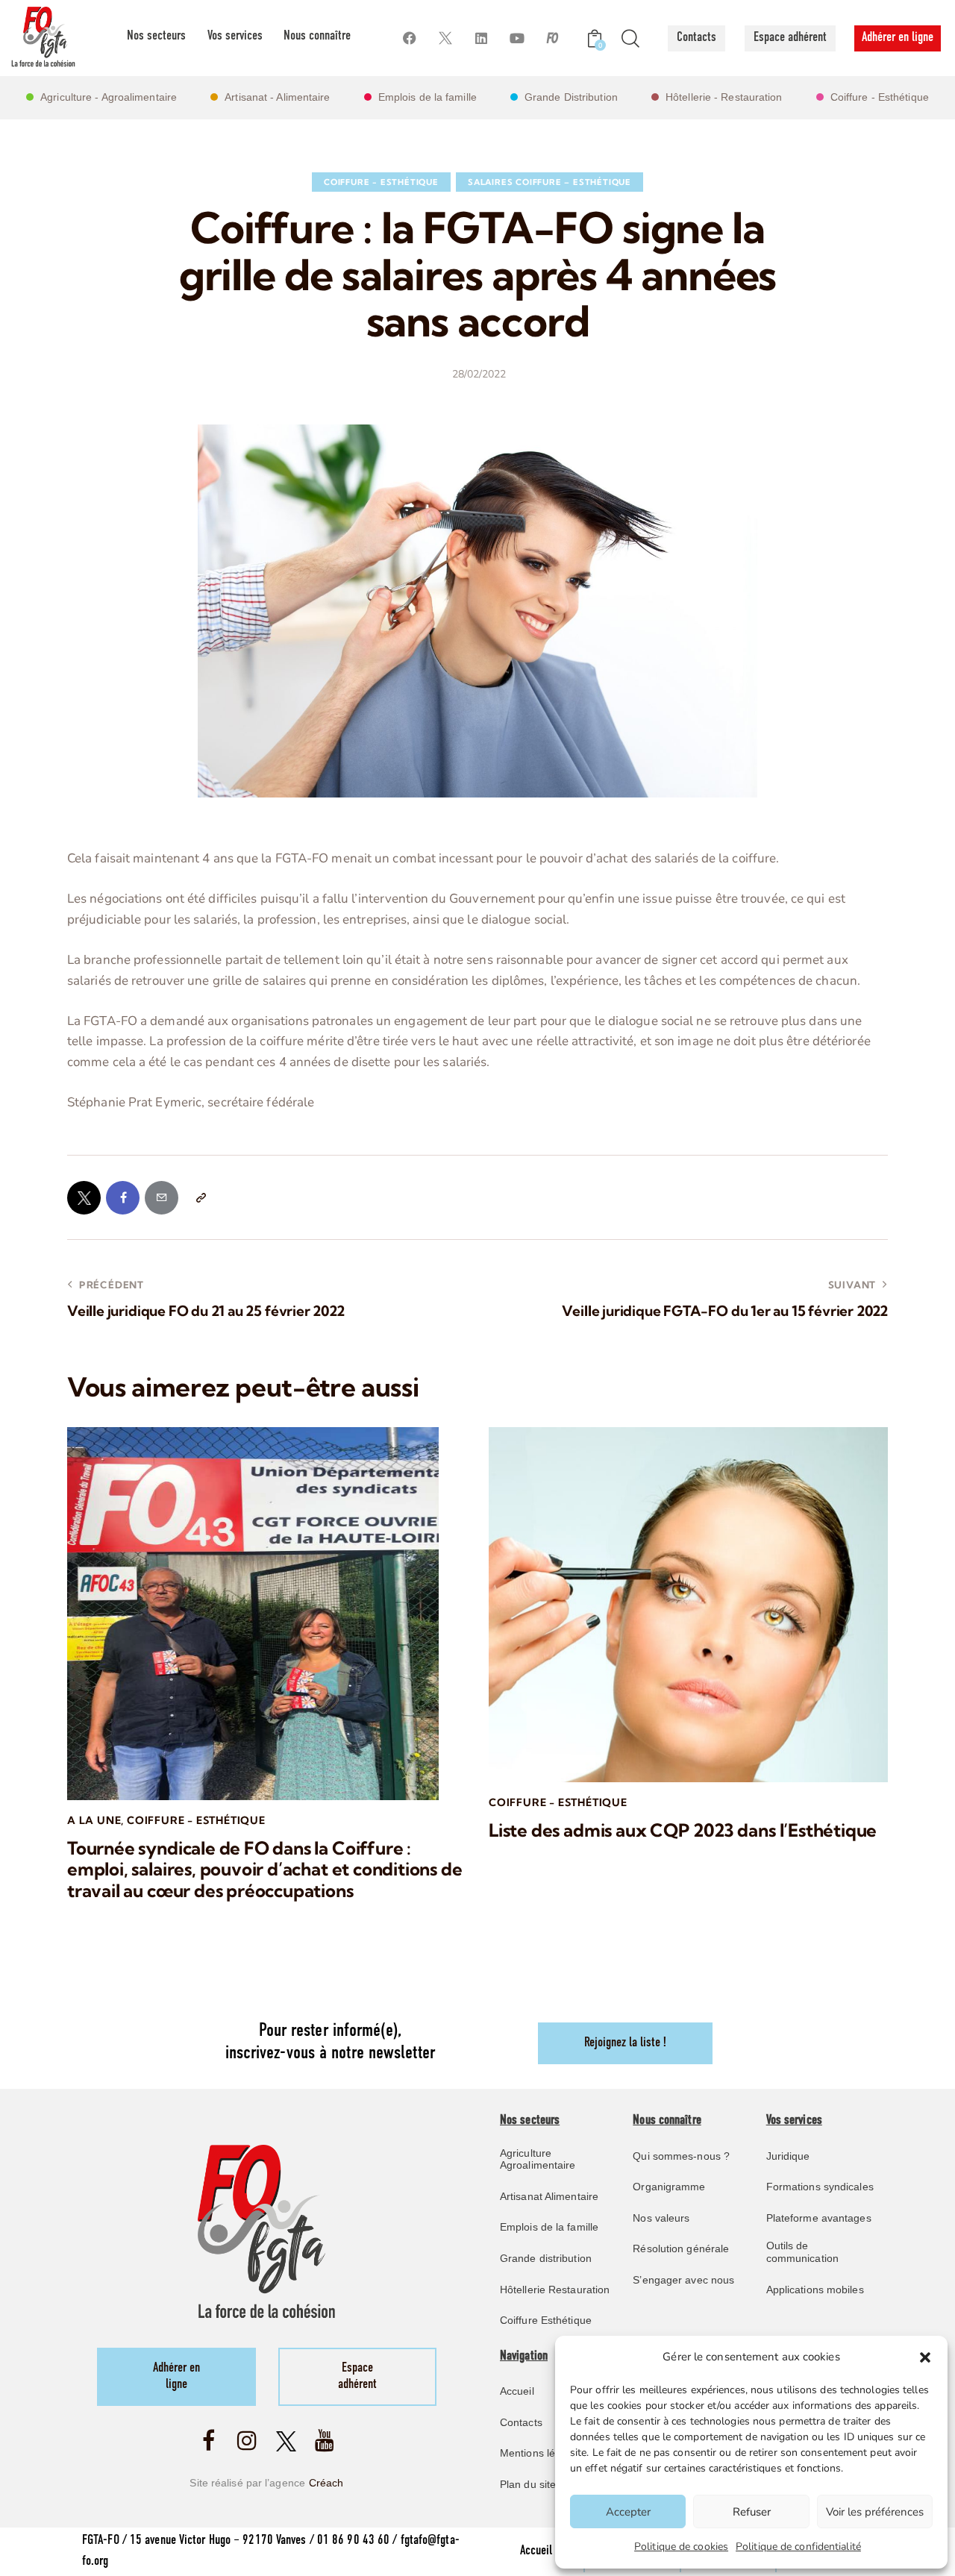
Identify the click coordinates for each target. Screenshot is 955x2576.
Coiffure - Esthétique (381, 182)
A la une (94, 1820)
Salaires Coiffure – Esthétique (549, 182)
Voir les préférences (875, 2512)
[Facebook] (409, 38)
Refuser (752, 2512)
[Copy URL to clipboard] (200, 1198)
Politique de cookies (681, 2547)
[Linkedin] (481, 38)
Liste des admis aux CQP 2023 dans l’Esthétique (683, 1830)
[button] (925, 2357)
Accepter (628, 2512)
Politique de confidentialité (798, 2547)
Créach (326, 2483)
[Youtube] (517, 38)
